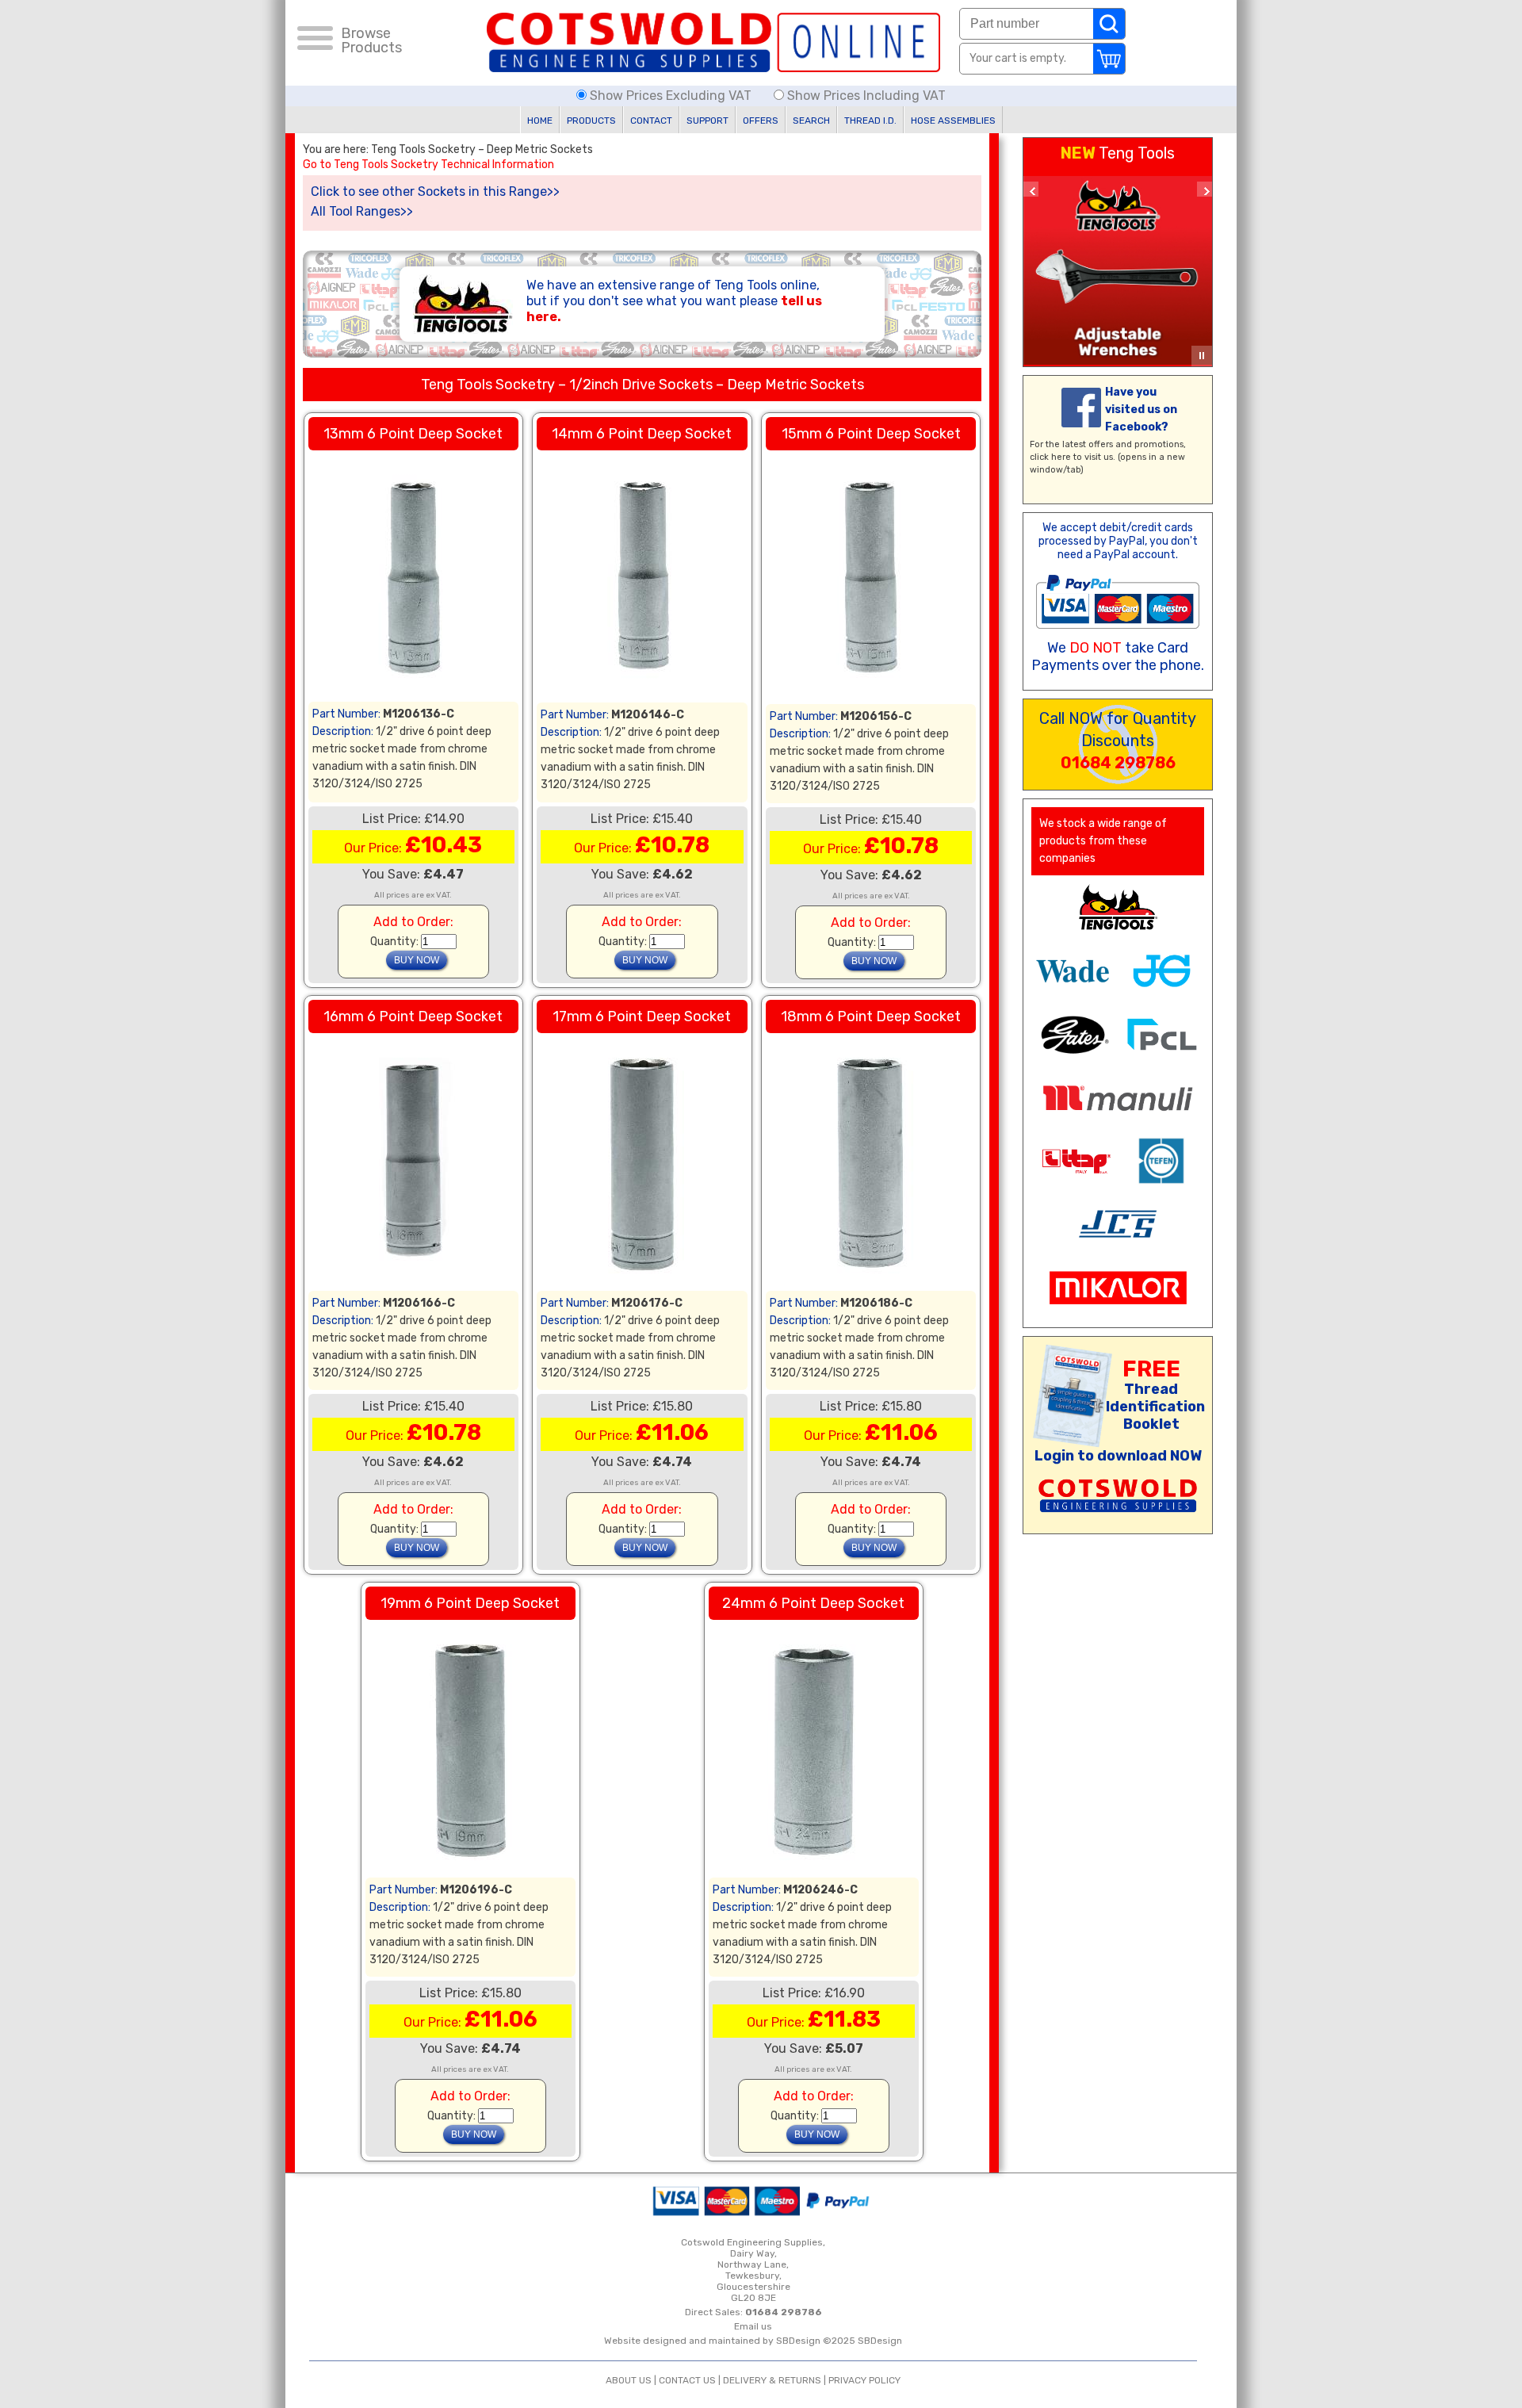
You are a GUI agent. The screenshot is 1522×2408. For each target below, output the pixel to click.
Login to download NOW (1118, 1456)
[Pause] (1202, 356)
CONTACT (651, 121)
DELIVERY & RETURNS (772, 2380)
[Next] (1205, 189)
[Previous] (1031, 189)
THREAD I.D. (870, 121)
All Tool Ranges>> (362, 211)
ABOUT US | (632, 2380)
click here (1050, 457)
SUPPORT (707, 121)
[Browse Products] (315, 40)
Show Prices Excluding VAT (671, 96)
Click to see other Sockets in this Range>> (435, 191)
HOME (540, 121)
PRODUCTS (591, 121)
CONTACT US (687, 2380)
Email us (753, 2326)
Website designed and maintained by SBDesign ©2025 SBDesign (753, 2341)
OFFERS (761, 121)
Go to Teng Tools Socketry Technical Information (428, 165)
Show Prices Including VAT (865, 96)
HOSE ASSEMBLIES (953, 121)
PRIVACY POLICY (864, 2380)
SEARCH (811, 121)
